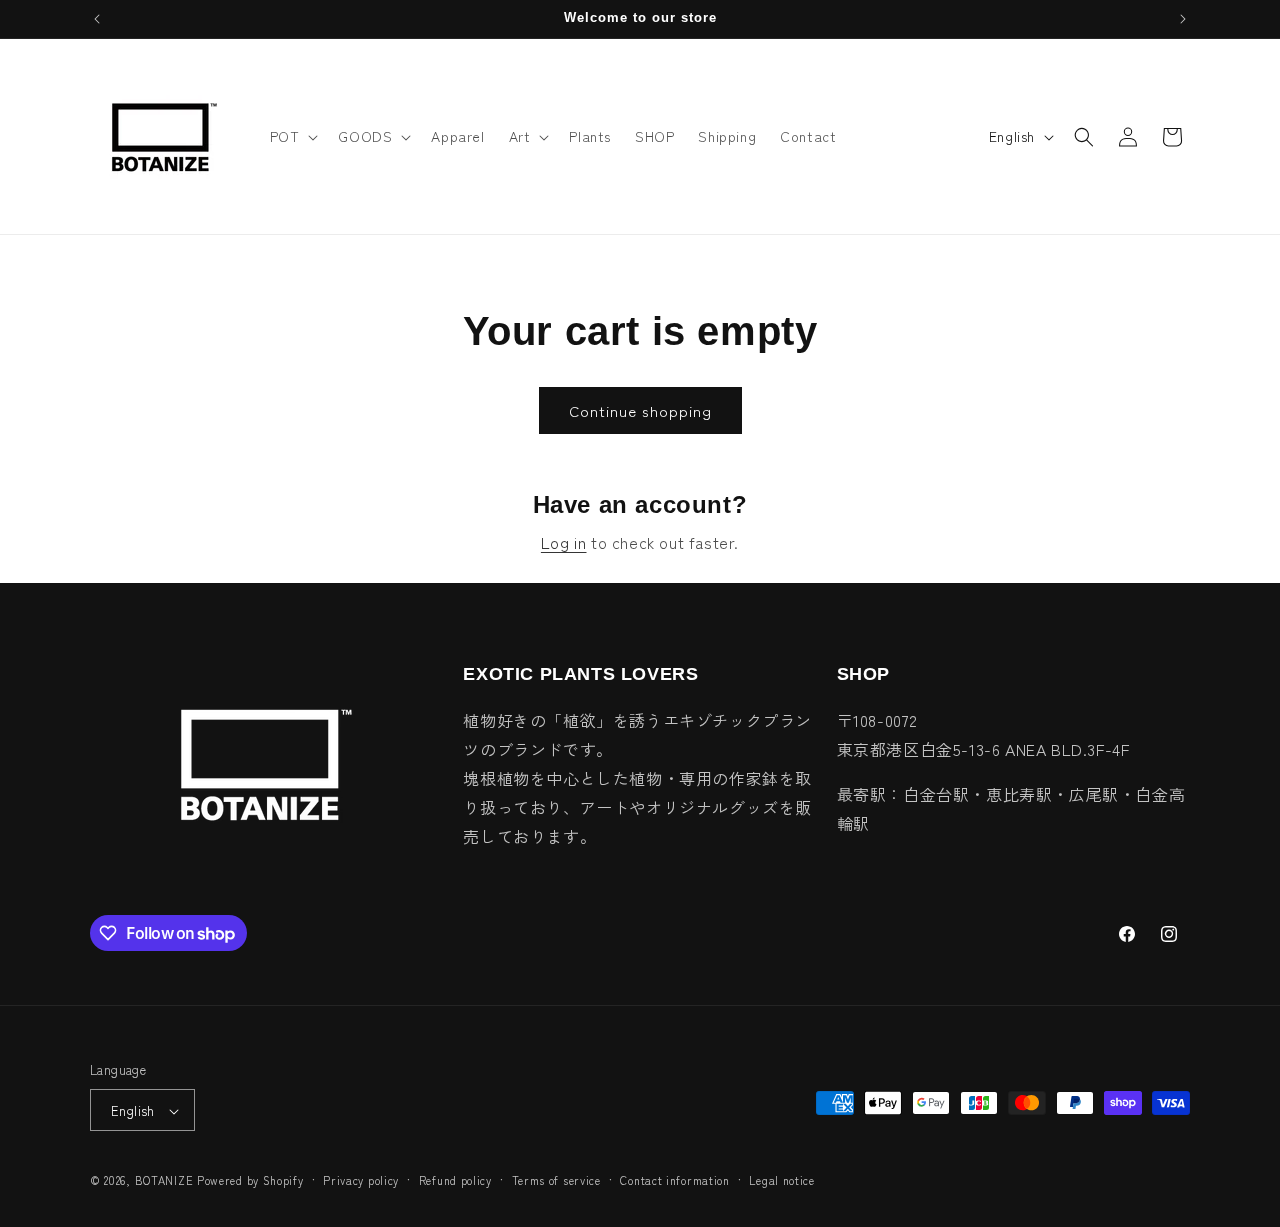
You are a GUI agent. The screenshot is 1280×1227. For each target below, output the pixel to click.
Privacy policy (361, 1180)
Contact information (674, 1180)
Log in (564, 542)
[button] (292, 136)
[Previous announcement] (97, 19)
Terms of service (556, 1180)
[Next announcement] (1183, 19)
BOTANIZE (164, 1181)
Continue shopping (640, 410)
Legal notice (781, 1180)
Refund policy (455, 1180)
